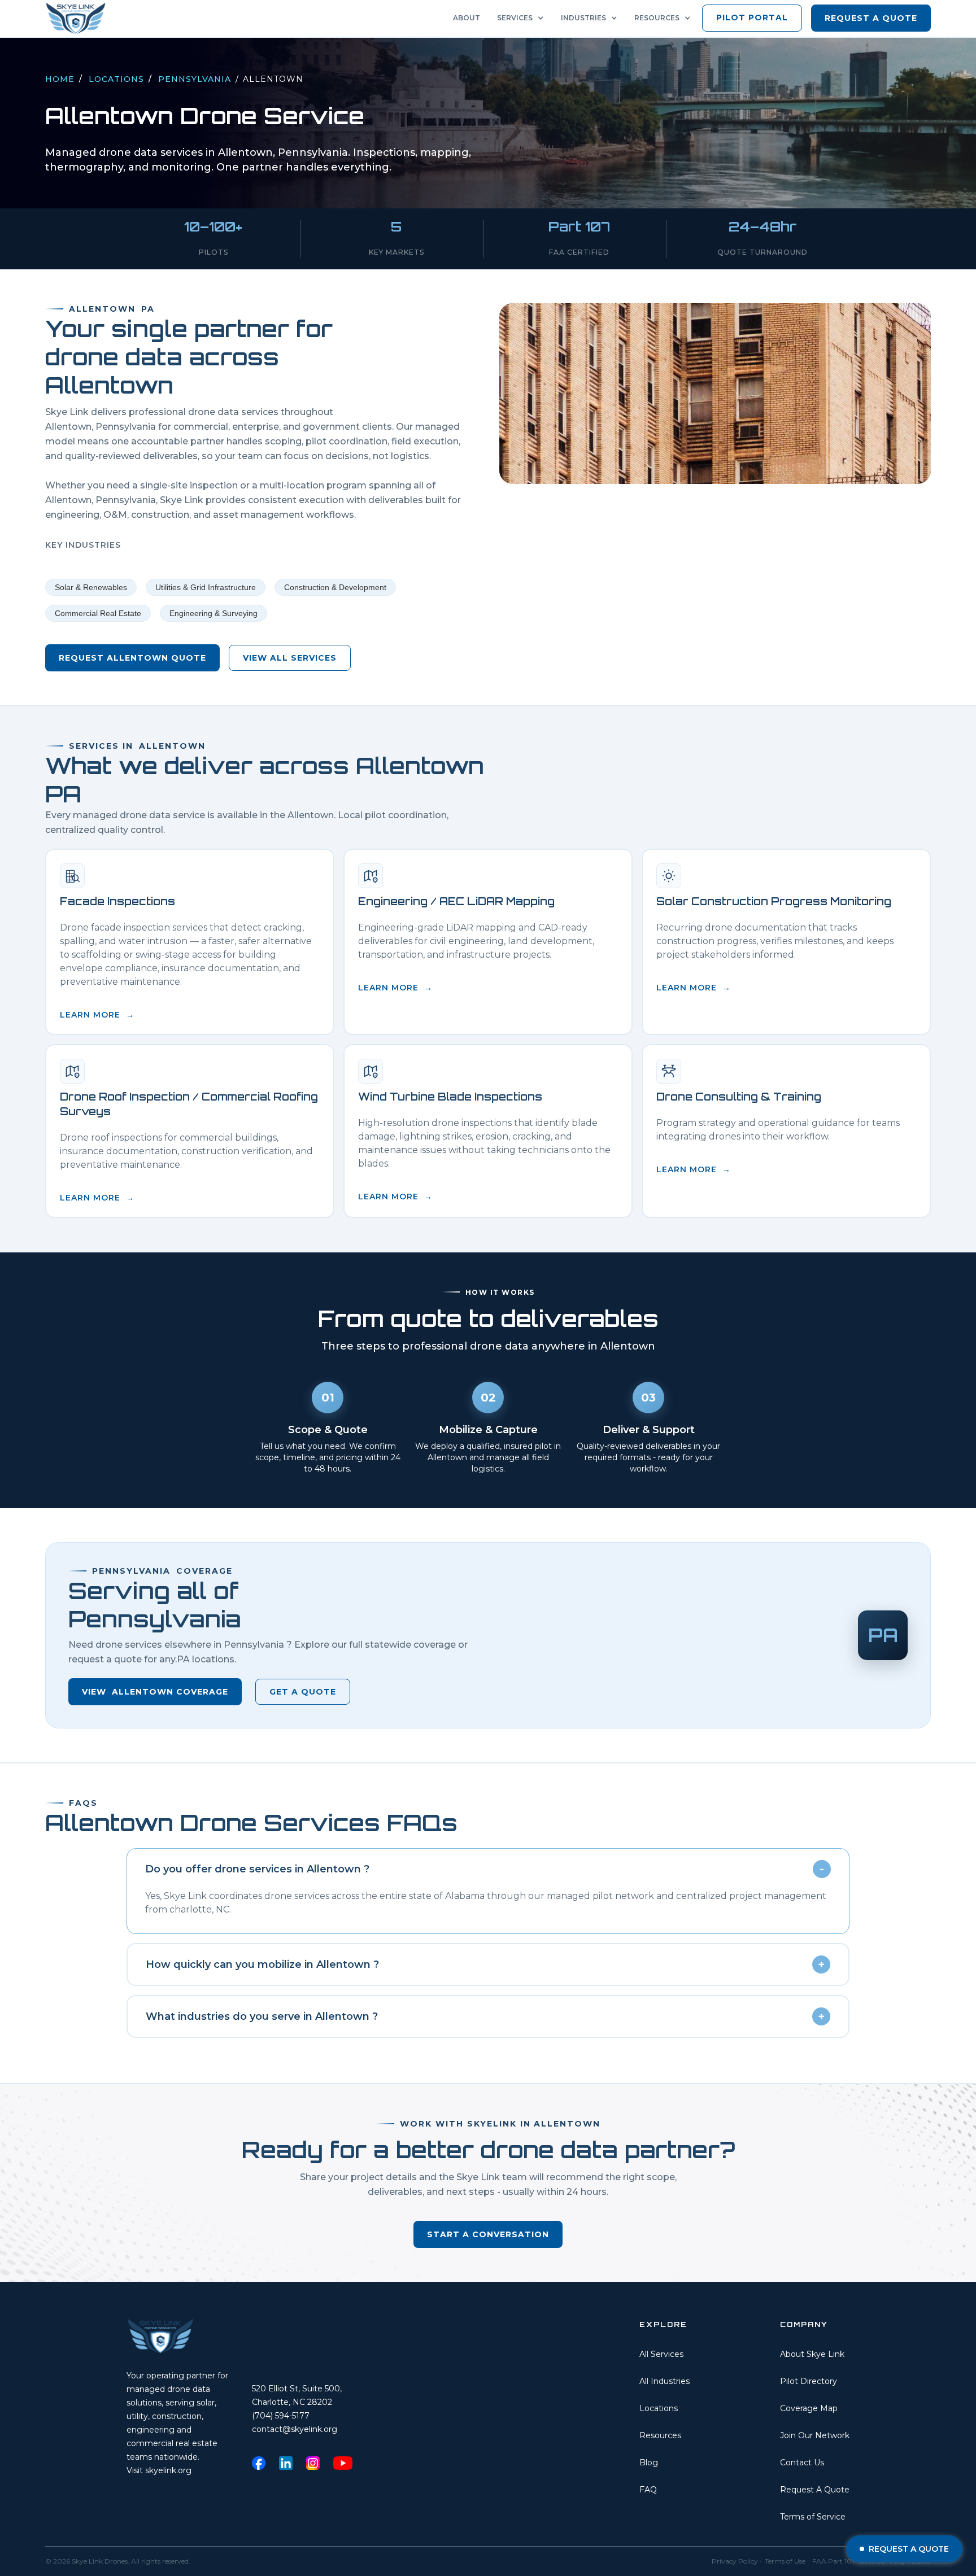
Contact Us (802, 2463)
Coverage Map (809, 2408)
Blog (649, 2463)
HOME (60, 79)
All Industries (665, 2381)
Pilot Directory (809, 2381)
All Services (661, 2354)
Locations (116, 79)
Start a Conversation (488, 2234)
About (467, 18)
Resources (660, 2435)
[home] (79, 18)
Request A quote (871, 18)
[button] (523, 18)
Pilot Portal (752, 18)
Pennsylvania (195, 79)
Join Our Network (815, 2435)
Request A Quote (815, 2490)
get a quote (303, 1692)
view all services (290, 658)
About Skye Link (812, 2354)
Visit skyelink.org (159, 2470)
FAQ (648, 2490)
